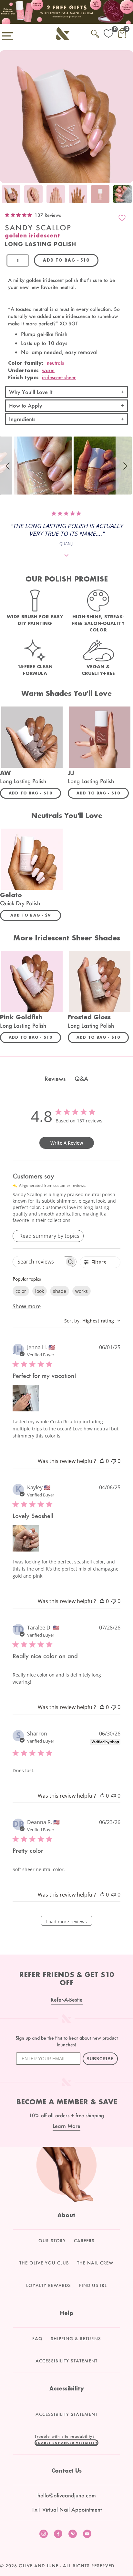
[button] (9, 466)
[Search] (95, 33)
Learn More (66, 2126)
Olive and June (39, 2566)
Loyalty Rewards (49, 2285)
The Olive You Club (44, 2263)
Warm (48, 370)
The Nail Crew (95, 2263)
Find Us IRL (93, 2285)
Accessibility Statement (66, 2361)
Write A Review (67, 1143)
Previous (6, 195)
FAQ (37, 2339)
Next (127, 195)
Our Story (52, 2241)
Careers (84, 2241)
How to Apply (26, 405)
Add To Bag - (35, 793)
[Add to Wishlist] (122, 218)
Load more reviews (66, 1922)
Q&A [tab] (81, 1079)
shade (60, 1291)
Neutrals (55, 363)
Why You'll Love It (31, 392)
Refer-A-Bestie (67, 1999)
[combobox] (92, 1321)
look (40, 1291)
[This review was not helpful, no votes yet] (114, 1461)
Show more (27, 1306)
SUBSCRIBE (100, 2059)
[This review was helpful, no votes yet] (102, 1461)
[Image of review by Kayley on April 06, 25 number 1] (26, 1538)
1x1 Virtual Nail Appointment (66, 2509)
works (82, 1291)
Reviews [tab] (55, 1079)
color (21, 1291)
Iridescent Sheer (59, 377)
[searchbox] (39, 1262)
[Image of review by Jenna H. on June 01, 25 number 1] (26, 1398)
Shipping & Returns (76, 2339)
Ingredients (22, 419)
